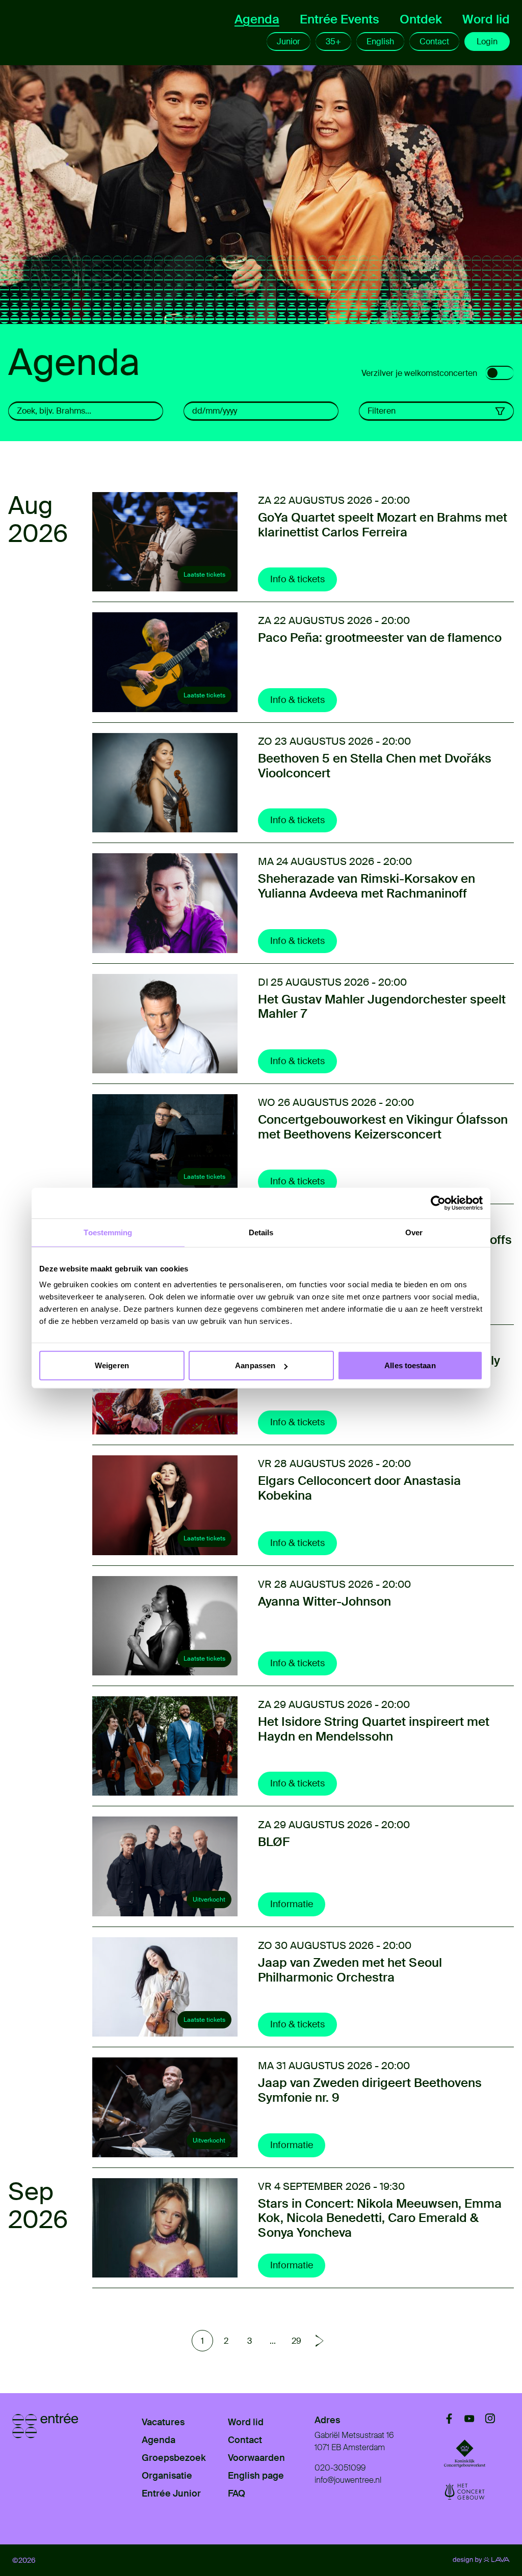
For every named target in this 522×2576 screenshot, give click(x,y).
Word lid (486, 19)
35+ (333, 42)
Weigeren (112, 1365)
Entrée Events (340, 19)
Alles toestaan (410, 1365)
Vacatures (163, 2422)
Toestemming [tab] (108, 1232)
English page (256, 2476)
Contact (434, 42)
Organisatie (167, 2476)
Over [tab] (414, 1232)
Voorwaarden (256, 2458)
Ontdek (421, 19)
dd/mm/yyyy (215, 411)
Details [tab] (261, 1232)
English (380, 42)
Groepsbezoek (174, 2458)
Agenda (257, 19)
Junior (289, 42)
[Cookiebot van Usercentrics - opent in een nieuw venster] (438, 1203)
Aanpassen (255, 1365)
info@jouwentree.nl (348, 2480)
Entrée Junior (171, 2493)
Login (487, 42)
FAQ (237, 2493)
